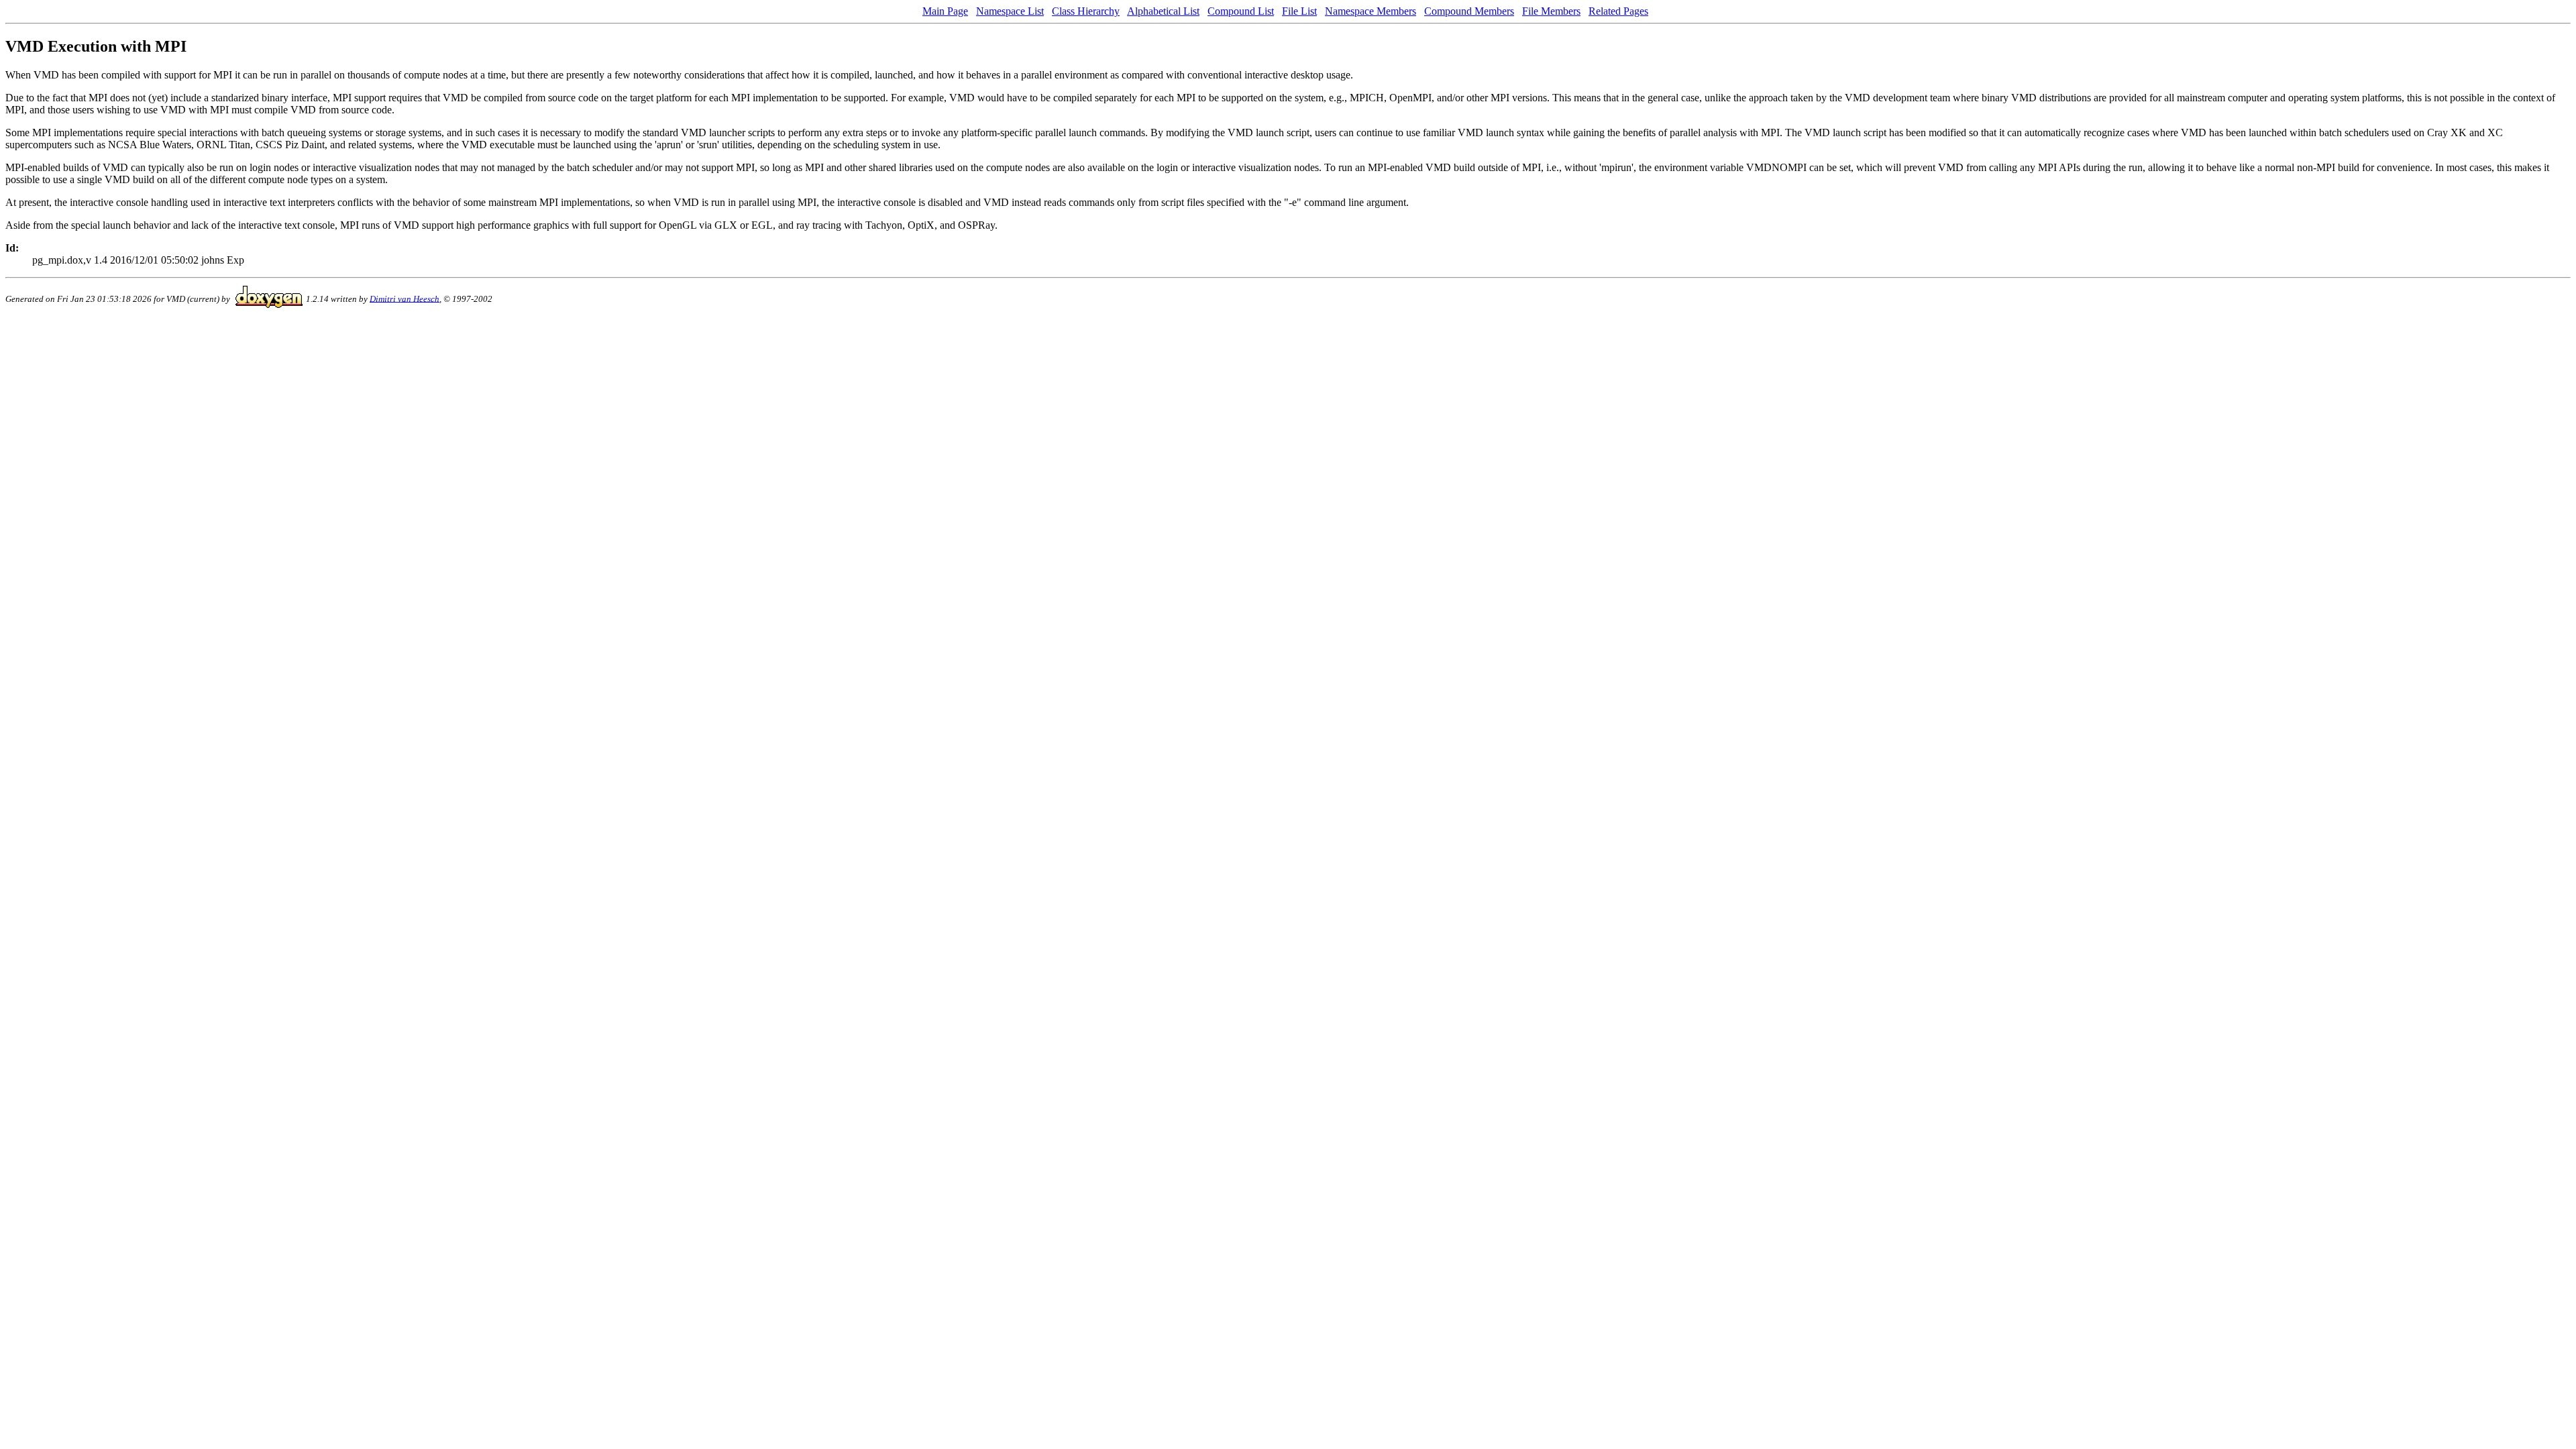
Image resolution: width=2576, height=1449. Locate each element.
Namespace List (1010, 11)
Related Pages (1618, 11)
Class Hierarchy (1086, 11)
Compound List (1241, 11)
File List (1299, 11)
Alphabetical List (1163, 11)
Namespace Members (1371, 11)
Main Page (945, 11)
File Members (1551, 11)
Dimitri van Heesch (405, 298)
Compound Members (1469, 11)
